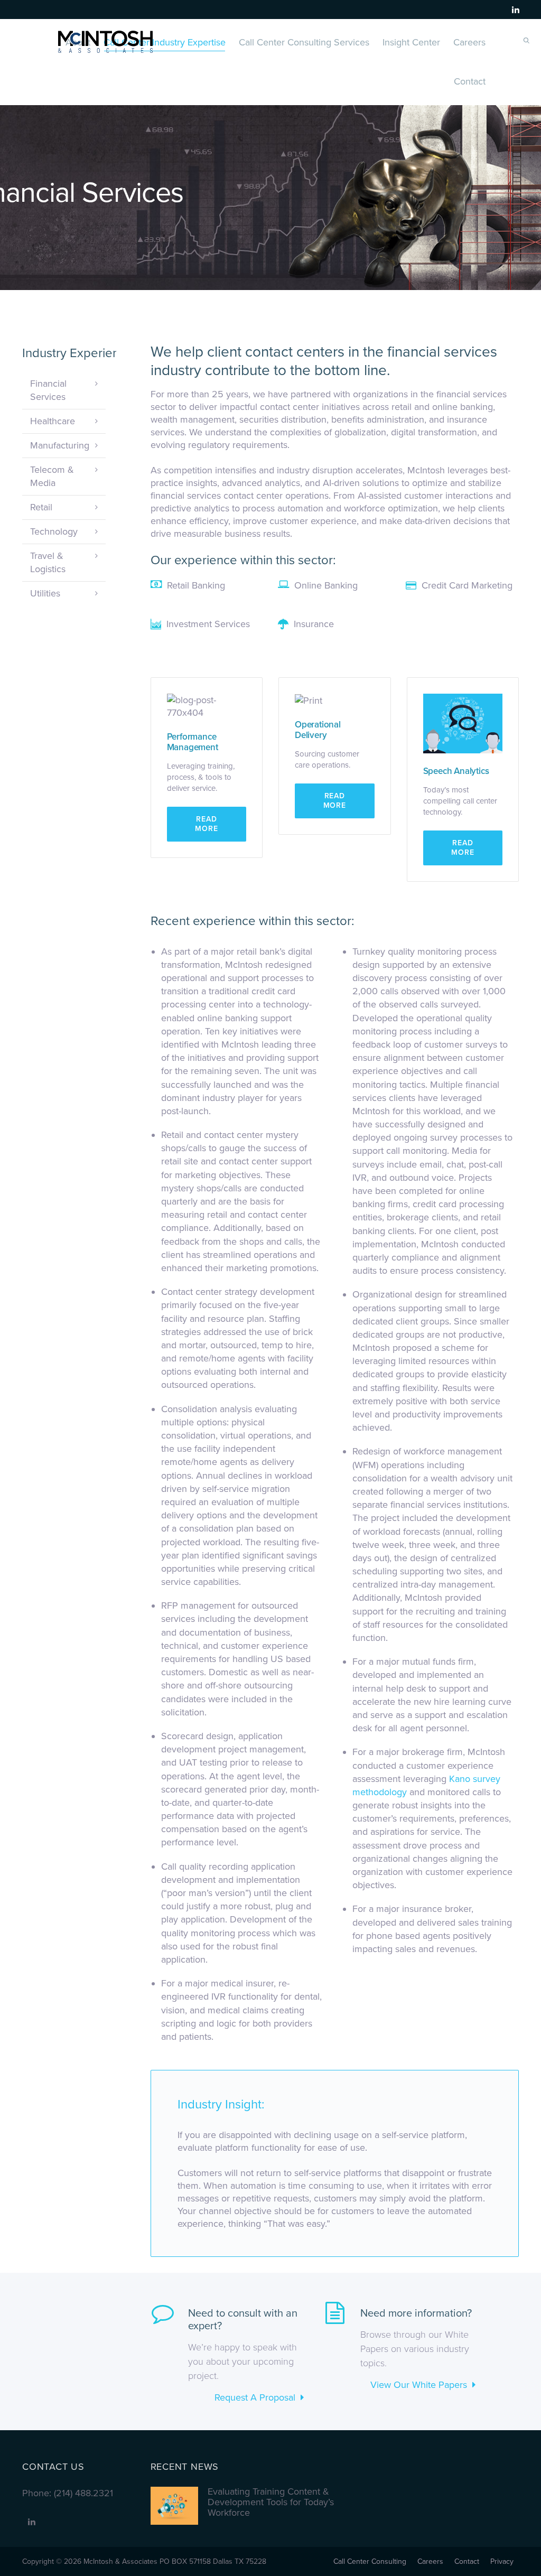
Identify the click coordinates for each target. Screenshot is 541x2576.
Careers (469, 42)
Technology (54, 531)
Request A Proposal (255, 2397)
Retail (41, 507)
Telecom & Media (52, 476)
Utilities (45, 593)
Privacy (502, 2561)
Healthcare (53, 421)
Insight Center (411, 42)
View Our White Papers (419, 2385)
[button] (207, 824)
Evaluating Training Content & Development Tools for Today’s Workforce (271, 2502)
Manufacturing (60, 445)
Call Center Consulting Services (304, 42)
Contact (470, 81)
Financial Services (48, 390)
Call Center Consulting (370, 2561)
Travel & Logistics (48, 562)
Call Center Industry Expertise (165, 42)
